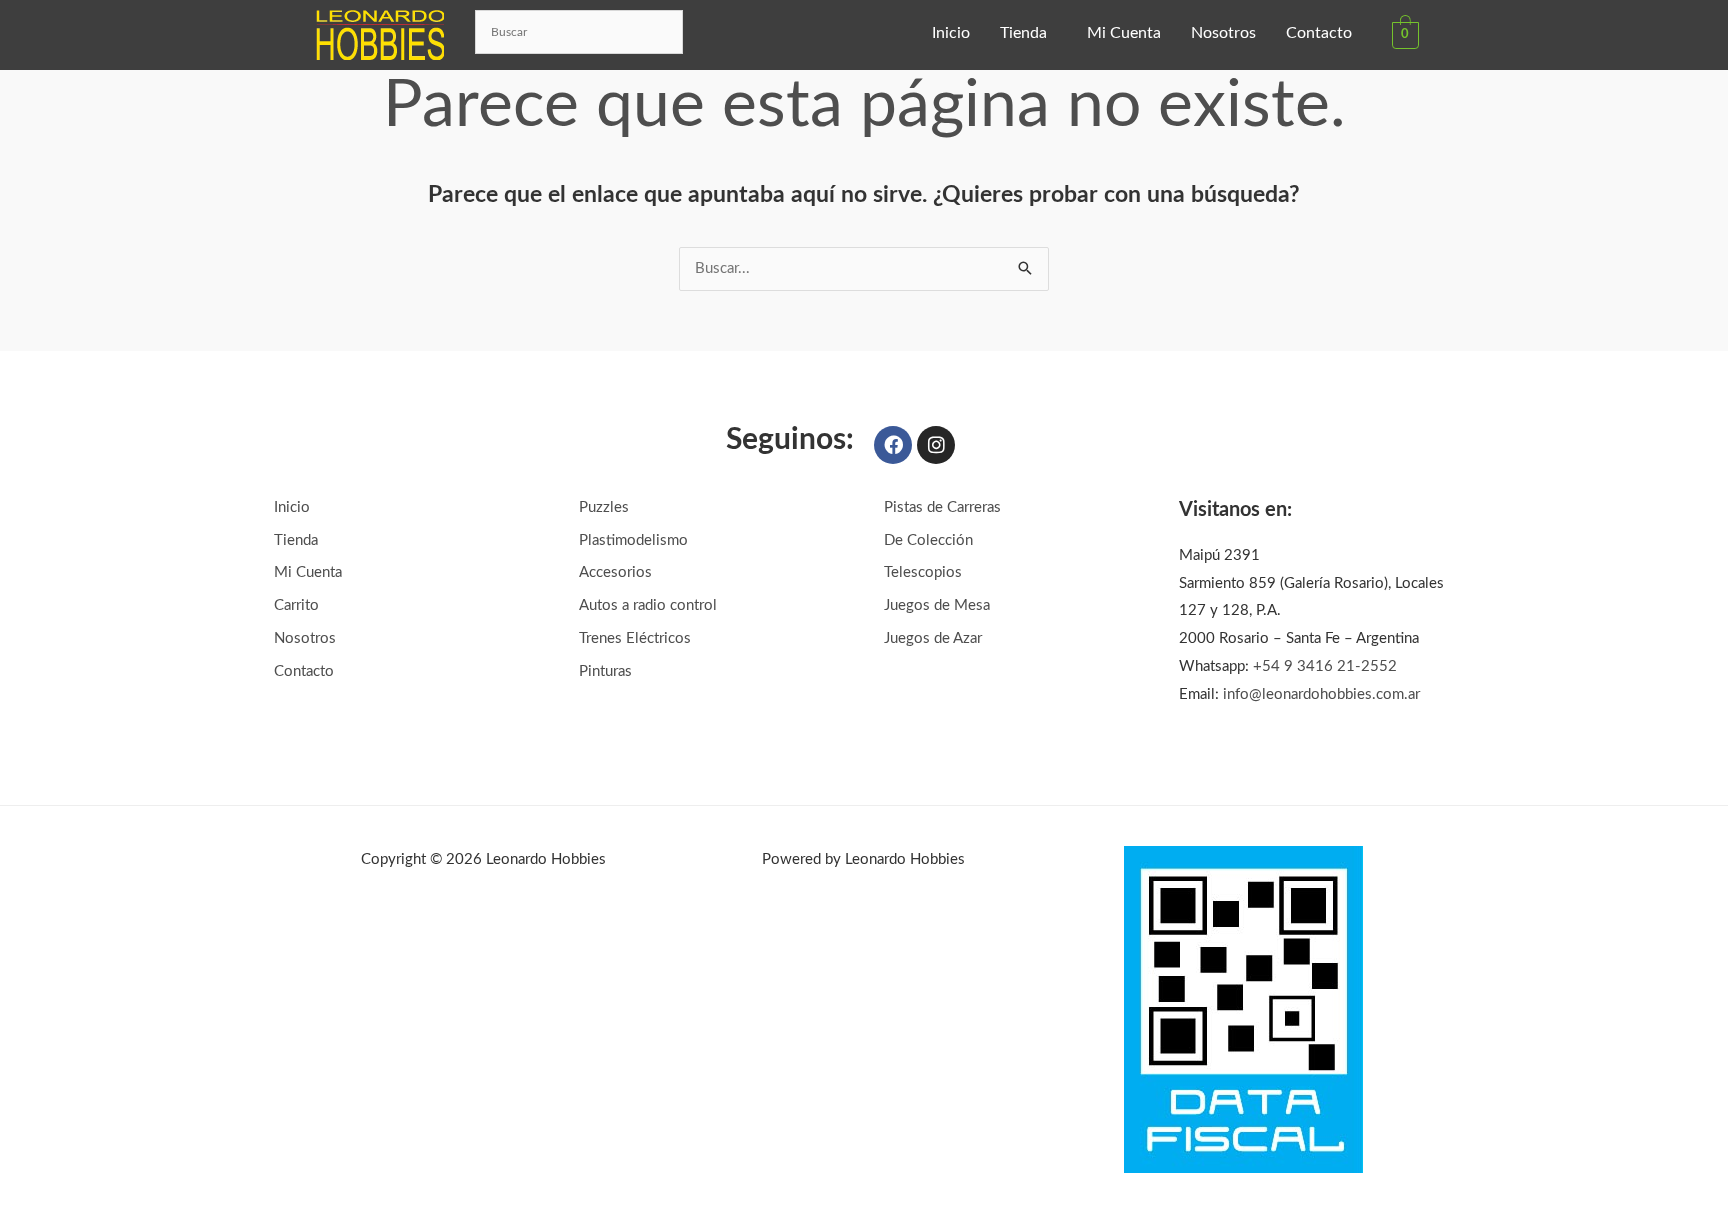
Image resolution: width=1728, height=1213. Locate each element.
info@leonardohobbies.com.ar (1321, 694)
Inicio (951, 33)
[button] (1028, 33)
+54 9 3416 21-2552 (1325, 666)
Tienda (1023, 33)
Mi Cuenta (1124, 33)
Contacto (1319, 33)
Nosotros (1223, 33)
